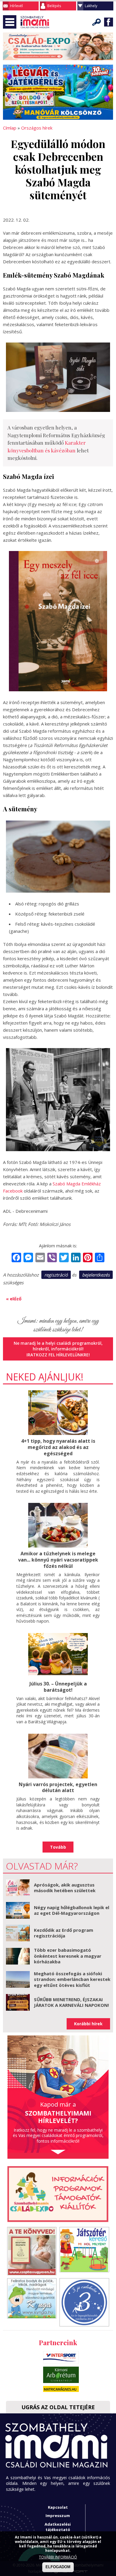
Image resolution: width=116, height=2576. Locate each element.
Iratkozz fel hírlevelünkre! (58, 1355)
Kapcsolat (58, 2507)
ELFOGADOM (58, 2567)
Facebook (109, 22)
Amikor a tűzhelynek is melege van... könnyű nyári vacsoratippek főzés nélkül (58, 1560)
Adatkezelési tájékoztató (58, 2527)
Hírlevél (17, 6)
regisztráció (56, 1275)
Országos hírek (37, 128)
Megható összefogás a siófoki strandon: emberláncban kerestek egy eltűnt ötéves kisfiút (72, 1979)
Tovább (58, 1847)
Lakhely (91, 6)
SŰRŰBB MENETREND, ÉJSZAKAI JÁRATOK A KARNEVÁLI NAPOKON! (71, 2002)
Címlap (10, 128)
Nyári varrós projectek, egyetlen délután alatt (58, 1787)
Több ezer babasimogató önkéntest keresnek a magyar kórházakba (68, 1956)
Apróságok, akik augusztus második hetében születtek (65, 1888)
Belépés (54, 6)
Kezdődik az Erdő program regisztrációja (64, 1933)
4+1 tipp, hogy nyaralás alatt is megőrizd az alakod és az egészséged (58, 1447)
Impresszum (58, 2516)
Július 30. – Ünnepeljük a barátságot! (58, 1687)
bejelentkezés (96, 1275)
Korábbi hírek (88, 2024)
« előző (14, 1299)
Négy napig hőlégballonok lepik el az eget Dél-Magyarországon (72, 1910)
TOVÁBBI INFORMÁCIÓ (58, 2557)
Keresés (97, 22)
